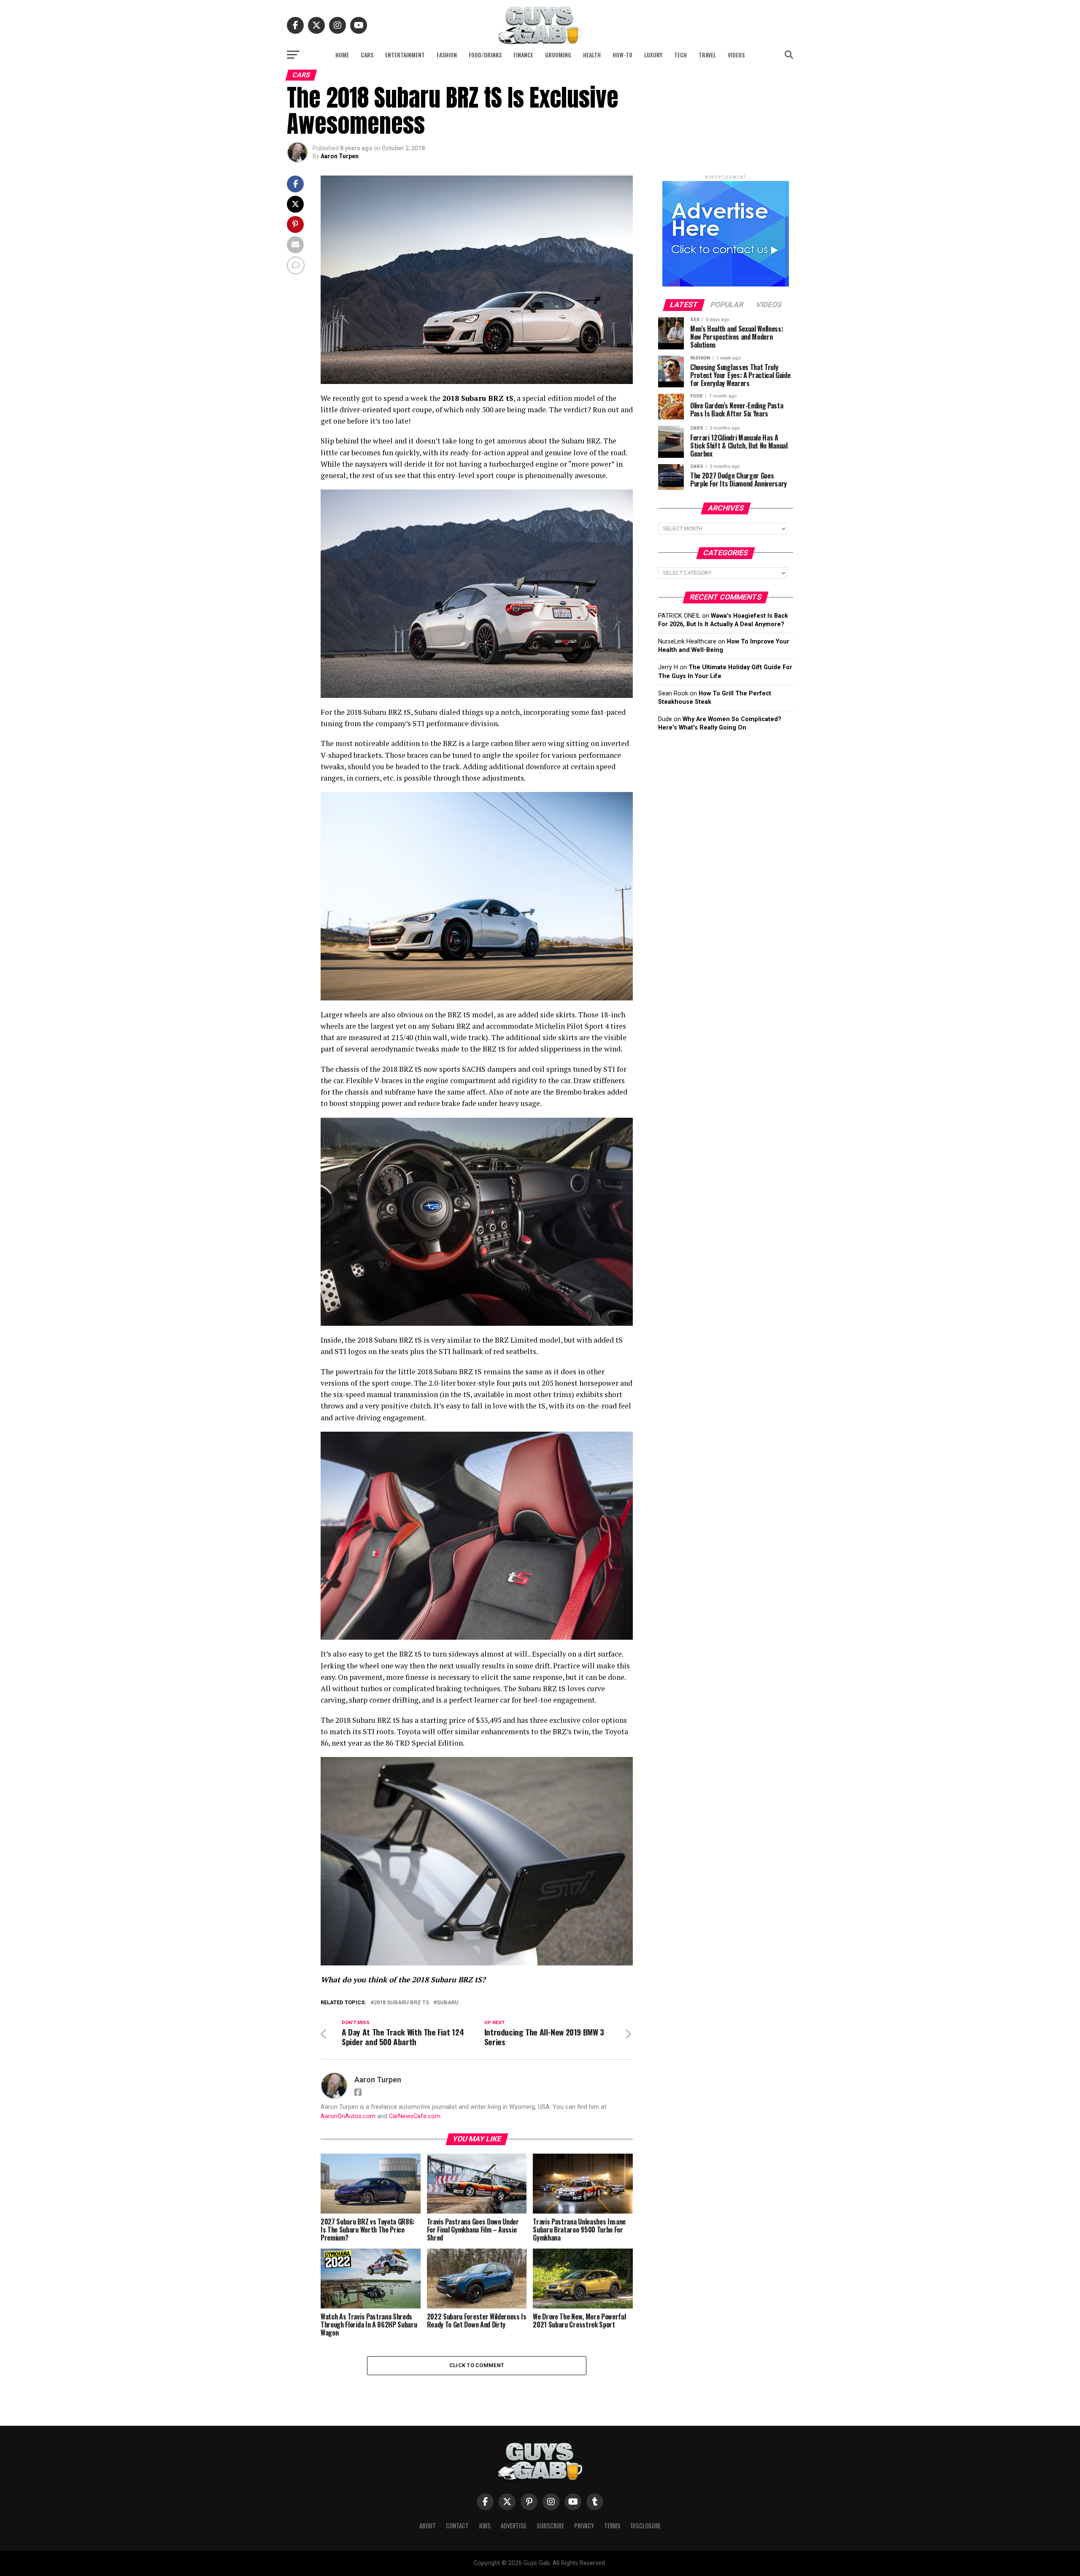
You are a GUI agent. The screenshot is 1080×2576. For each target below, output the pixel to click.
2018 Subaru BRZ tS (401, 2003)
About (428, 2526)
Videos (736, 55)
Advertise (514, 2526)
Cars (367, 55)
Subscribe (550, 2526)
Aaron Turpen (340, 156)
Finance (523, 55)
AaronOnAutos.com (348, 2116)
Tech (680, 55)
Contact (457, 2526)
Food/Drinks (485, 55)
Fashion (447, 55)
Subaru (448, 2003)
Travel (707, 55)
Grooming (558, 55)
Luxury (653, 55)
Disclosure (646, 2526)
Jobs (485, 2526)
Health (592, 55)
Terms (612, 2526)
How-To (622, 55)
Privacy (584, 2526)
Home (342, 55)
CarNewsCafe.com (415, 2116)
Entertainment (405, 55)
